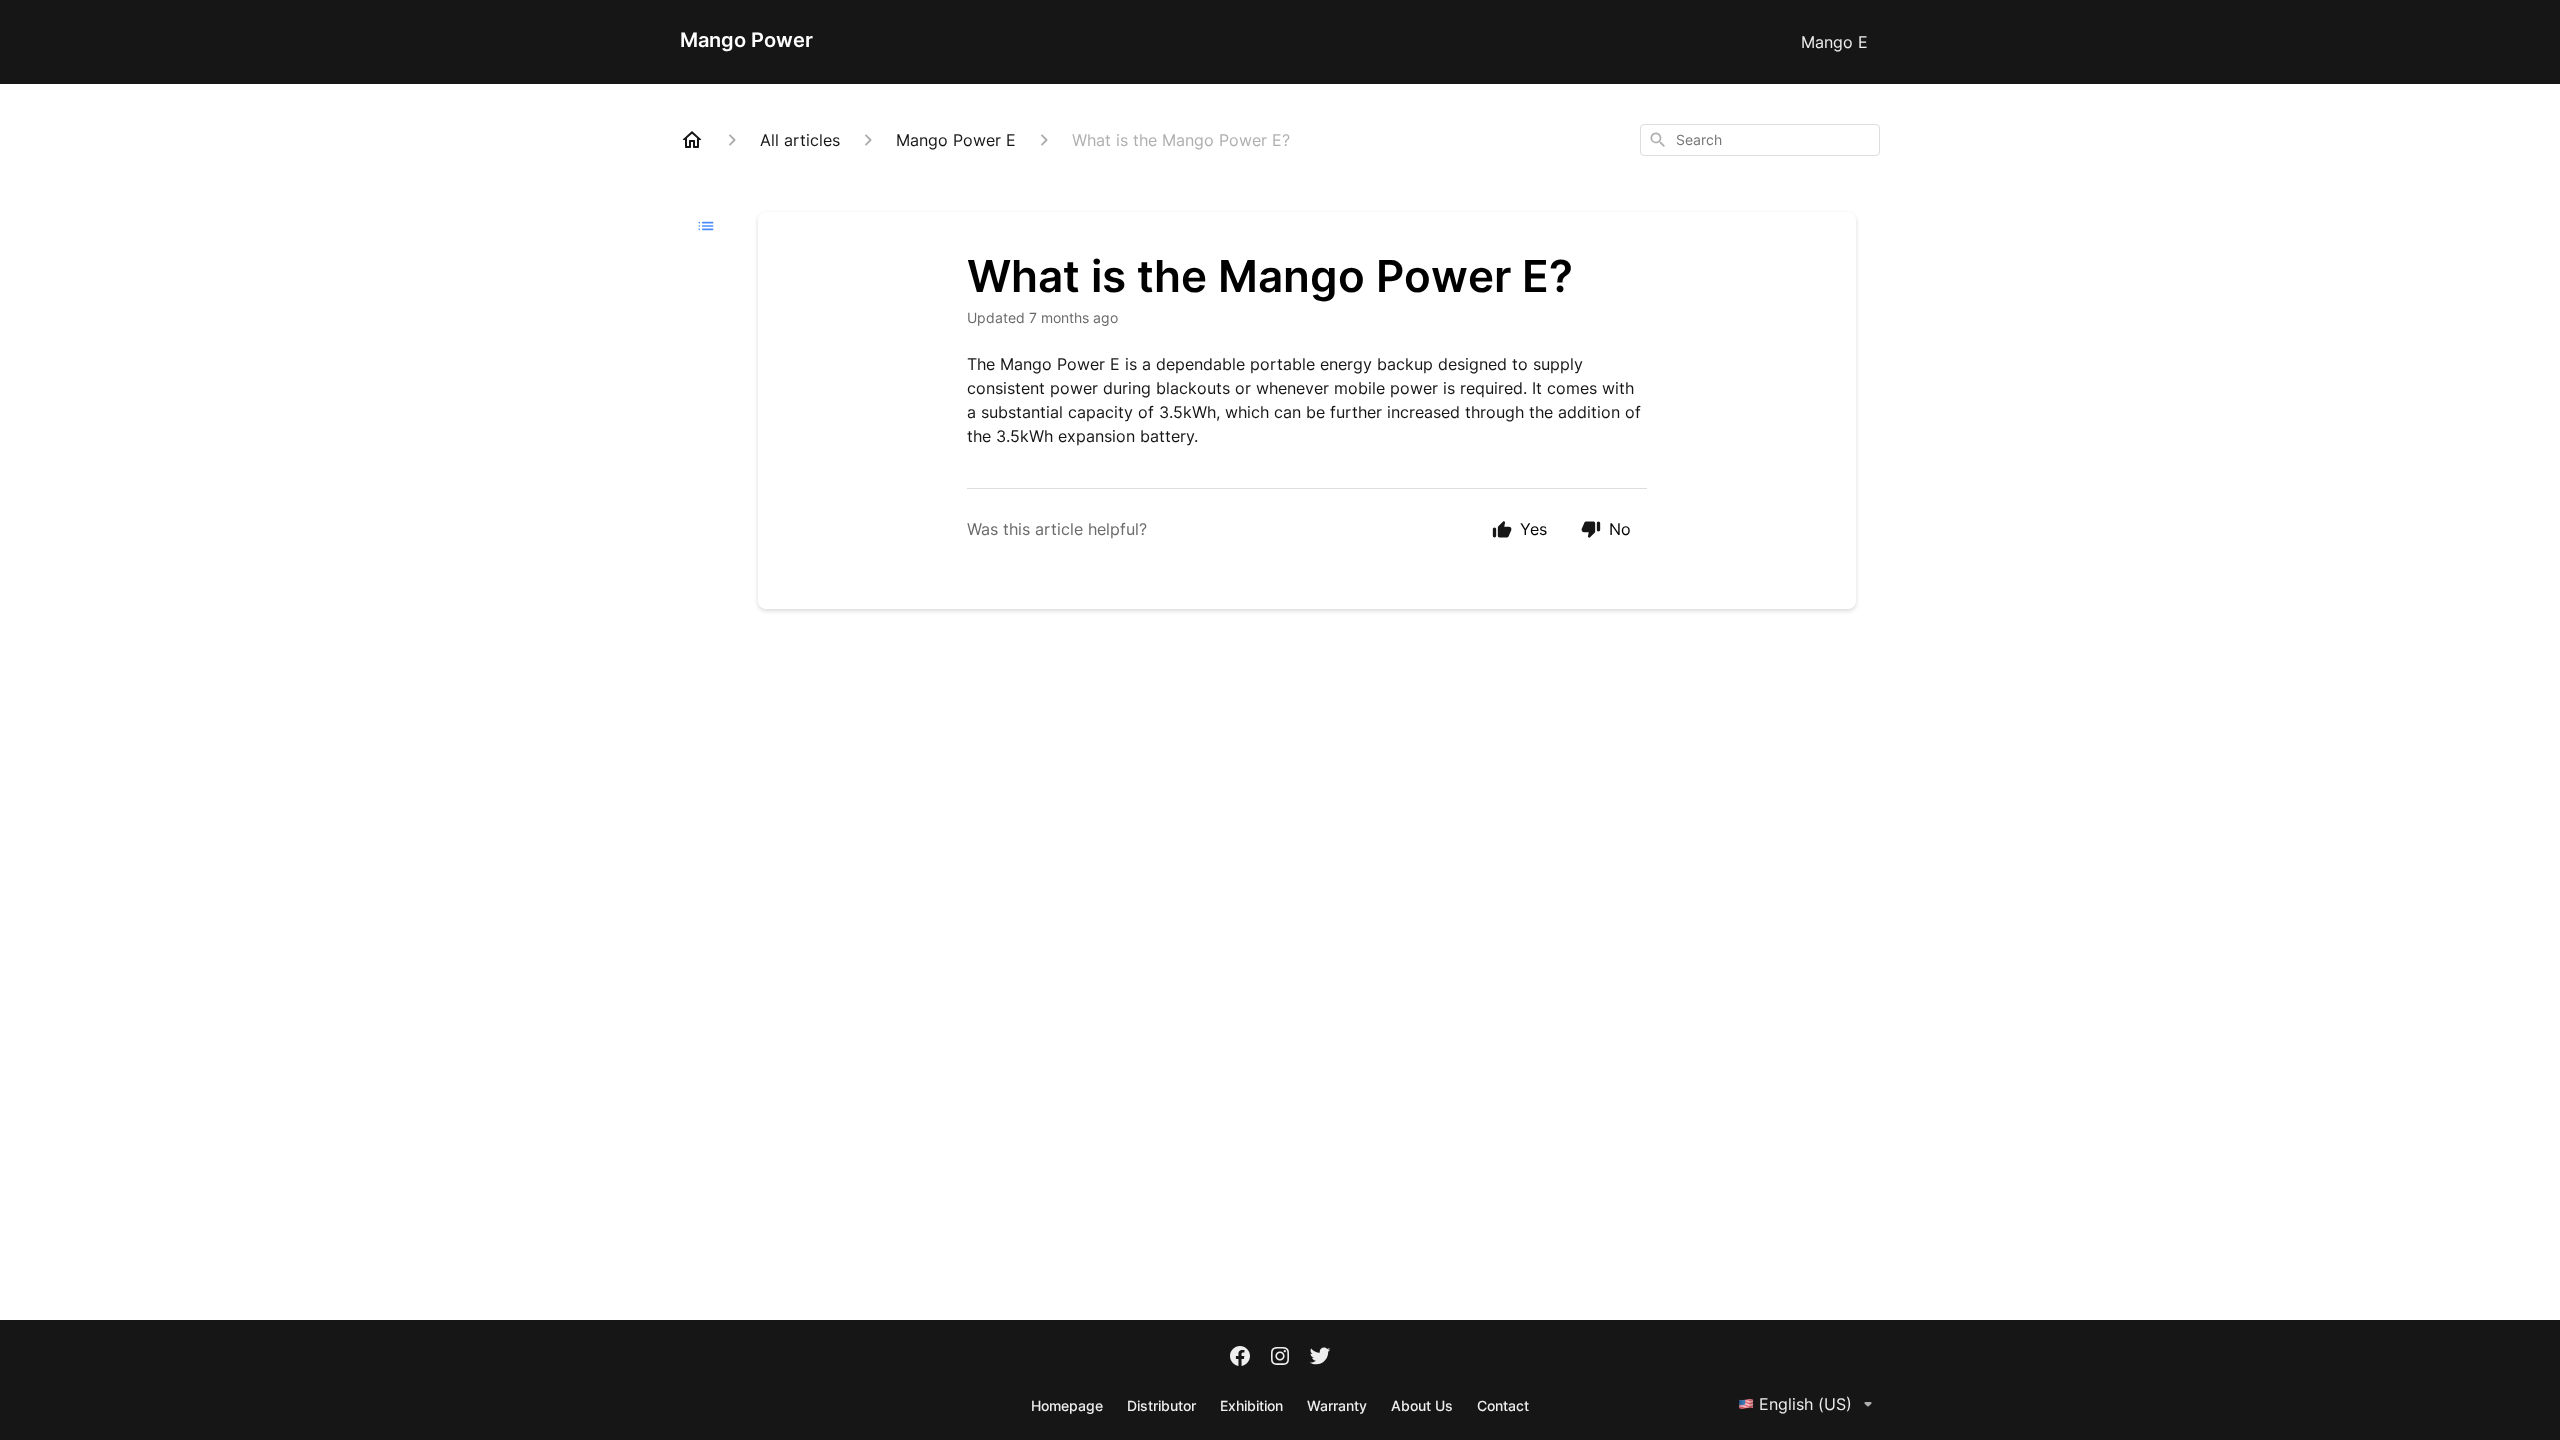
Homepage (1067, 1405)
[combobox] (1760, 140)
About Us (1422, 1405)
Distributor (1161, 1405)
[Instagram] (1280, 1358)
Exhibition (1251, 1405)
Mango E (1834, 42)
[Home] (692, 140)
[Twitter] (1320, 1358)
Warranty (1337, 1405)
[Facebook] (1240, 1358)
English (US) (1805, 1404)
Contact (1503, 1405)
